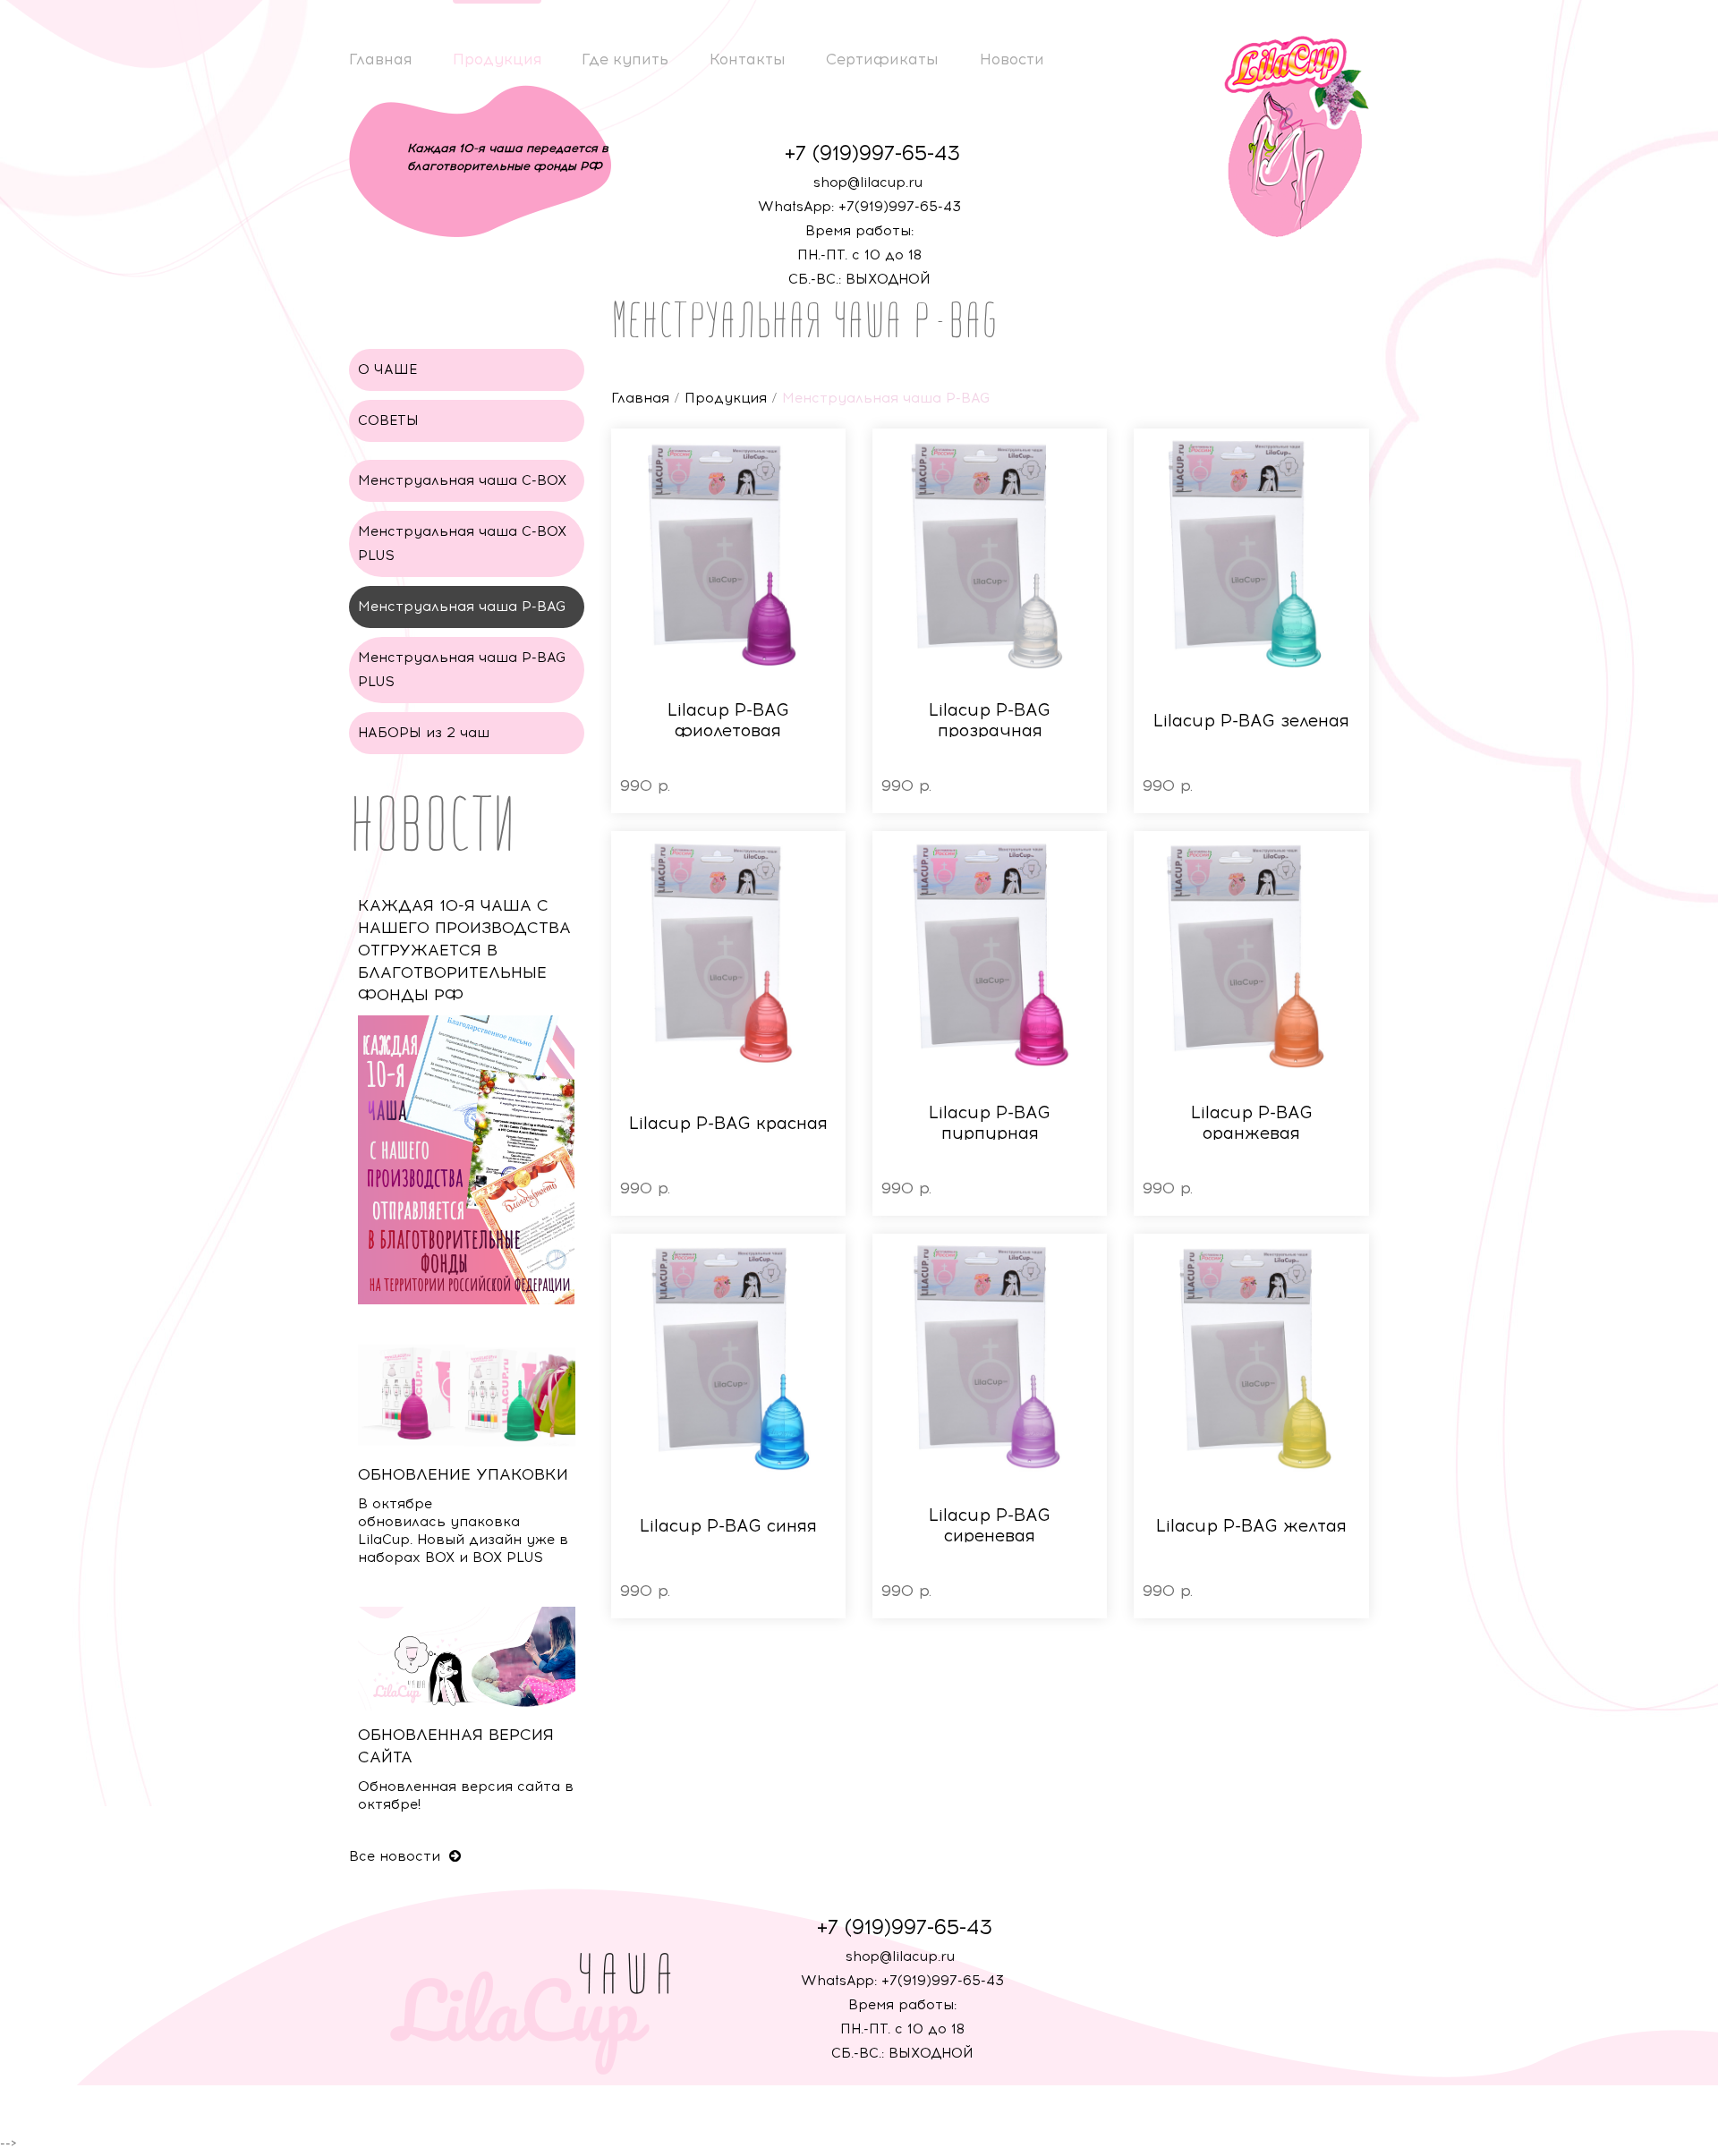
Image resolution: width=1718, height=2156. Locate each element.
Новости (1012, 59)
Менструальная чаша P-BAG (462, 607)
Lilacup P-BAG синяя (728, 1526)
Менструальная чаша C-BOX (462, 480)
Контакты (748, 59)
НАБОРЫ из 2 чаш (424, 733)
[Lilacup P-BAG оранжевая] (1251, 956)
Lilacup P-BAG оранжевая (1252, 1123)
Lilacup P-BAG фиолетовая (728, 720)
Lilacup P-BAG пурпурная (990, 1123)
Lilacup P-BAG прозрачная (990, 720)
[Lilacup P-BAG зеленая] (1251, 554)
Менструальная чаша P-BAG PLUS (462, 670)
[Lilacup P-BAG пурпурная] (990, 956)
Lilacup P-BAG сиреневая (990, 1525)
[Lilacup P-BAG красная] (728, 956)
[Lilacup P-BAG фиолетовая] (728, 554)
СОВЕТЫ (388, 420)
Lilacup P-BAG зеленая (1251, 721)
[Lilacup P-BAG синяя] (728, 1359)
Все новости (397, 1856)
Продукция (497, 59)
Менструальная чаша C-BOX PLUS (462, 543)
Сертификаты (882, 59)
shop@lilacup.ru (868, 182)
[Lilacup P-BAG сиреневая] (990, 1359)
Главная (380, 59)
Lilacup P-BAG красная (728, 1123)
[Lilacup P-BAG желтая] (1251, 1359)
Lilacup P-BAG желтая (1251, 1526)
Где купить (625, 59)
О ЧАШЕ (387, 369)
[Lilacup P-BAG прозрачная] (990, 554)
